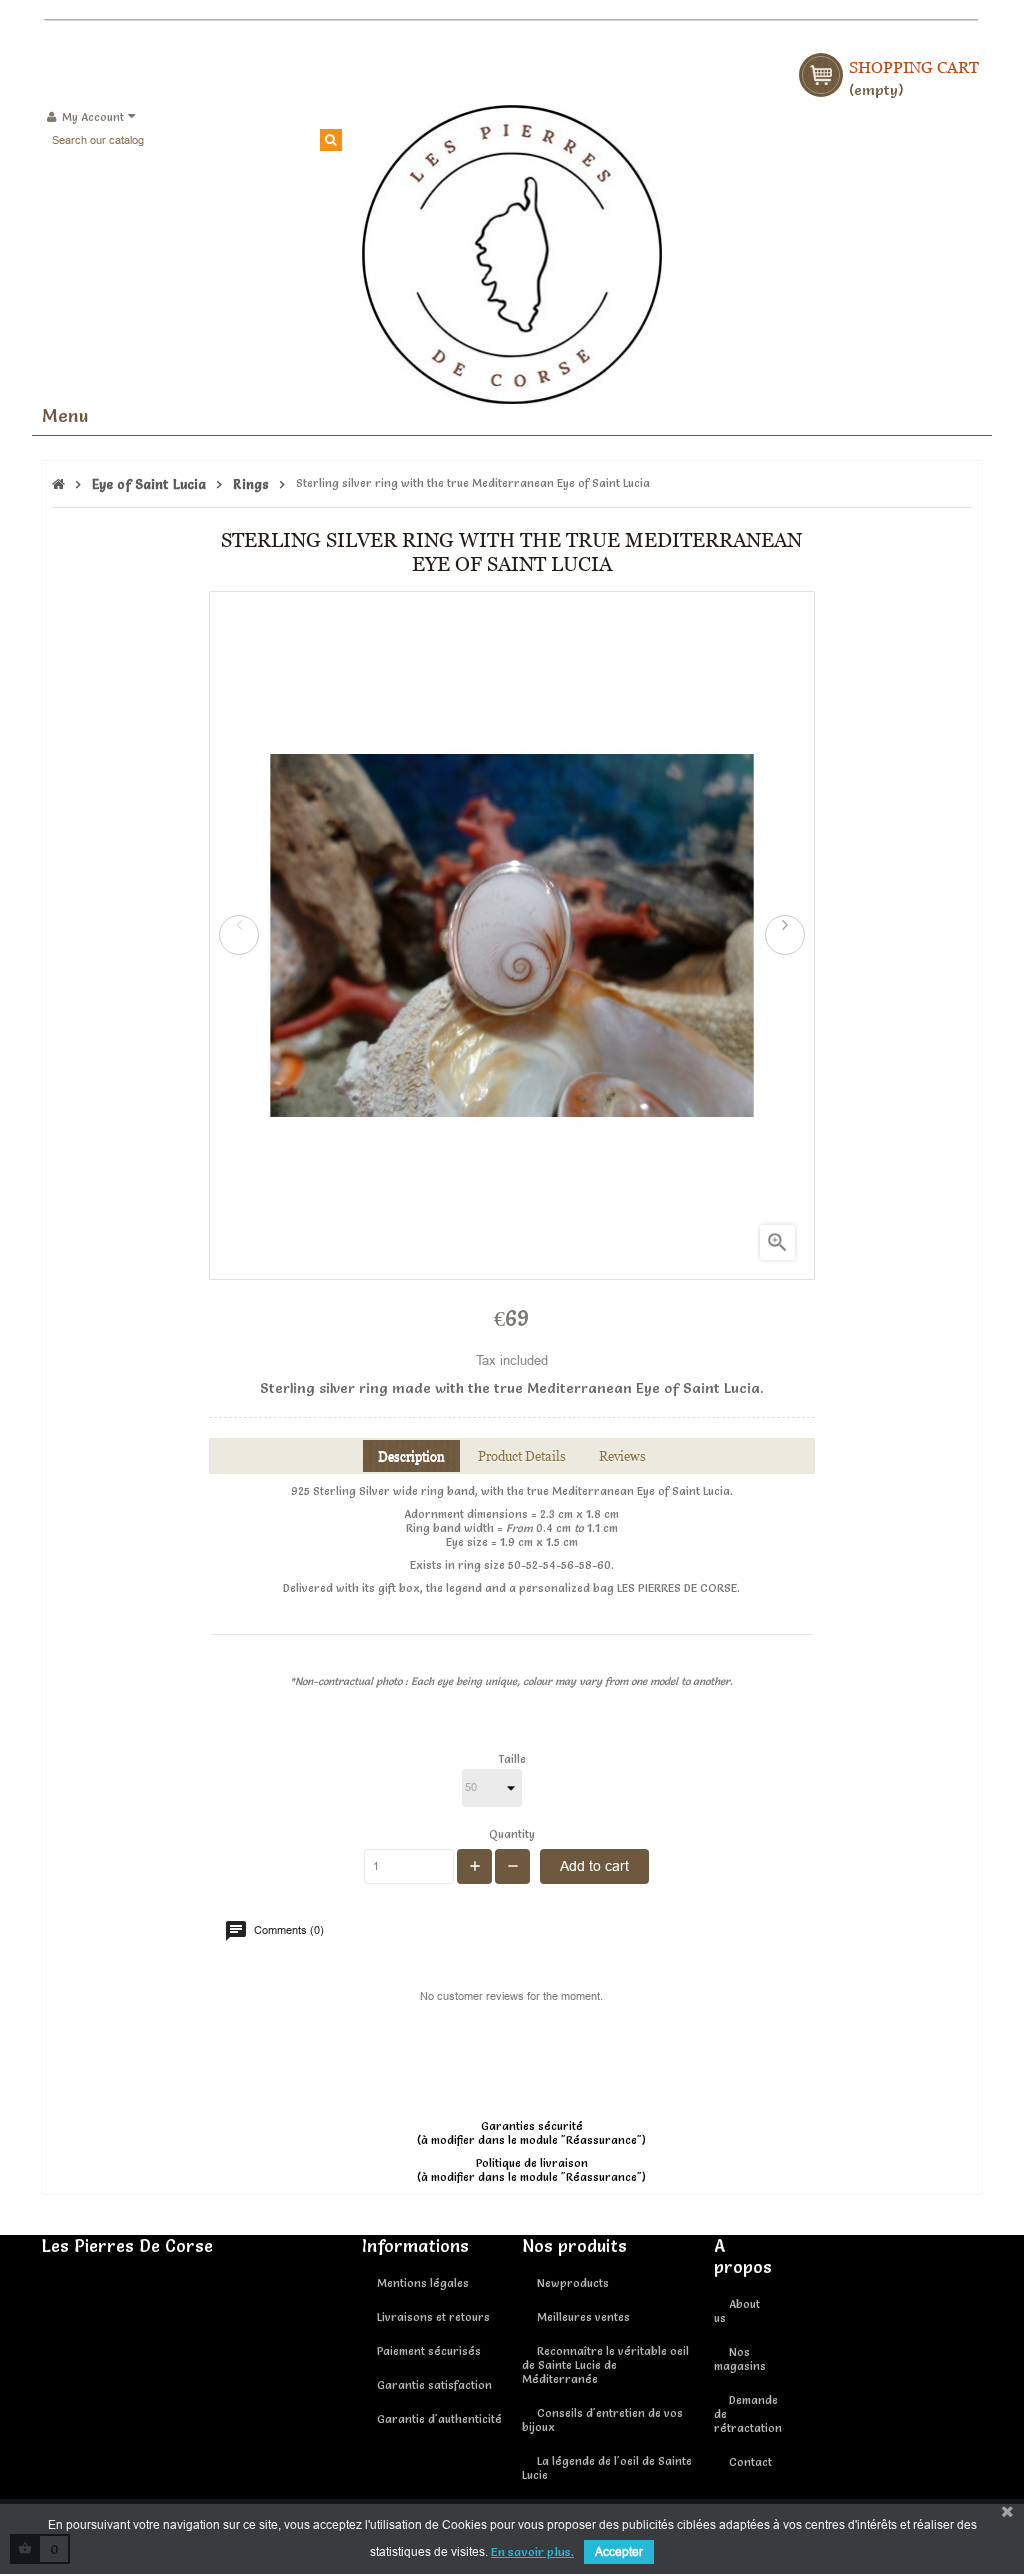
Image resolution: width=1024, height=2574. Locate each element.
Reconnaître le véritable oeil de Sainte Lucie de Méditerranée (605, 2365)
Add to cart (594, 1866)
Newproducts (573, 2283)
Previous (239, 935)
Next (785, 935)
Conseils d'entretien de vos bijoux (602, 2420)
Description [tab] (411, 1456)
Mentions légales (423, 2283)
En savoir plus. (532, 2551)
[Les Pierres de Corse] (512, 251)
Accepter (619, 2551)
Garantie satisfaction (434, 2385)
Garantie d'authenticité (439, 2419)
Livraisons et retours (433, 2317)
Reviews (622, 1456)
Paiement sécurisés (429, 2351)
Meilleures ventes (583, 2317)
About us (737, 2311)
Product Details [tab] (522, 1456)
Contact (750, 2462)
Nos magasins (740, 2359)
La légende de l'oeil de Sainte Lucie (607, 2468)
